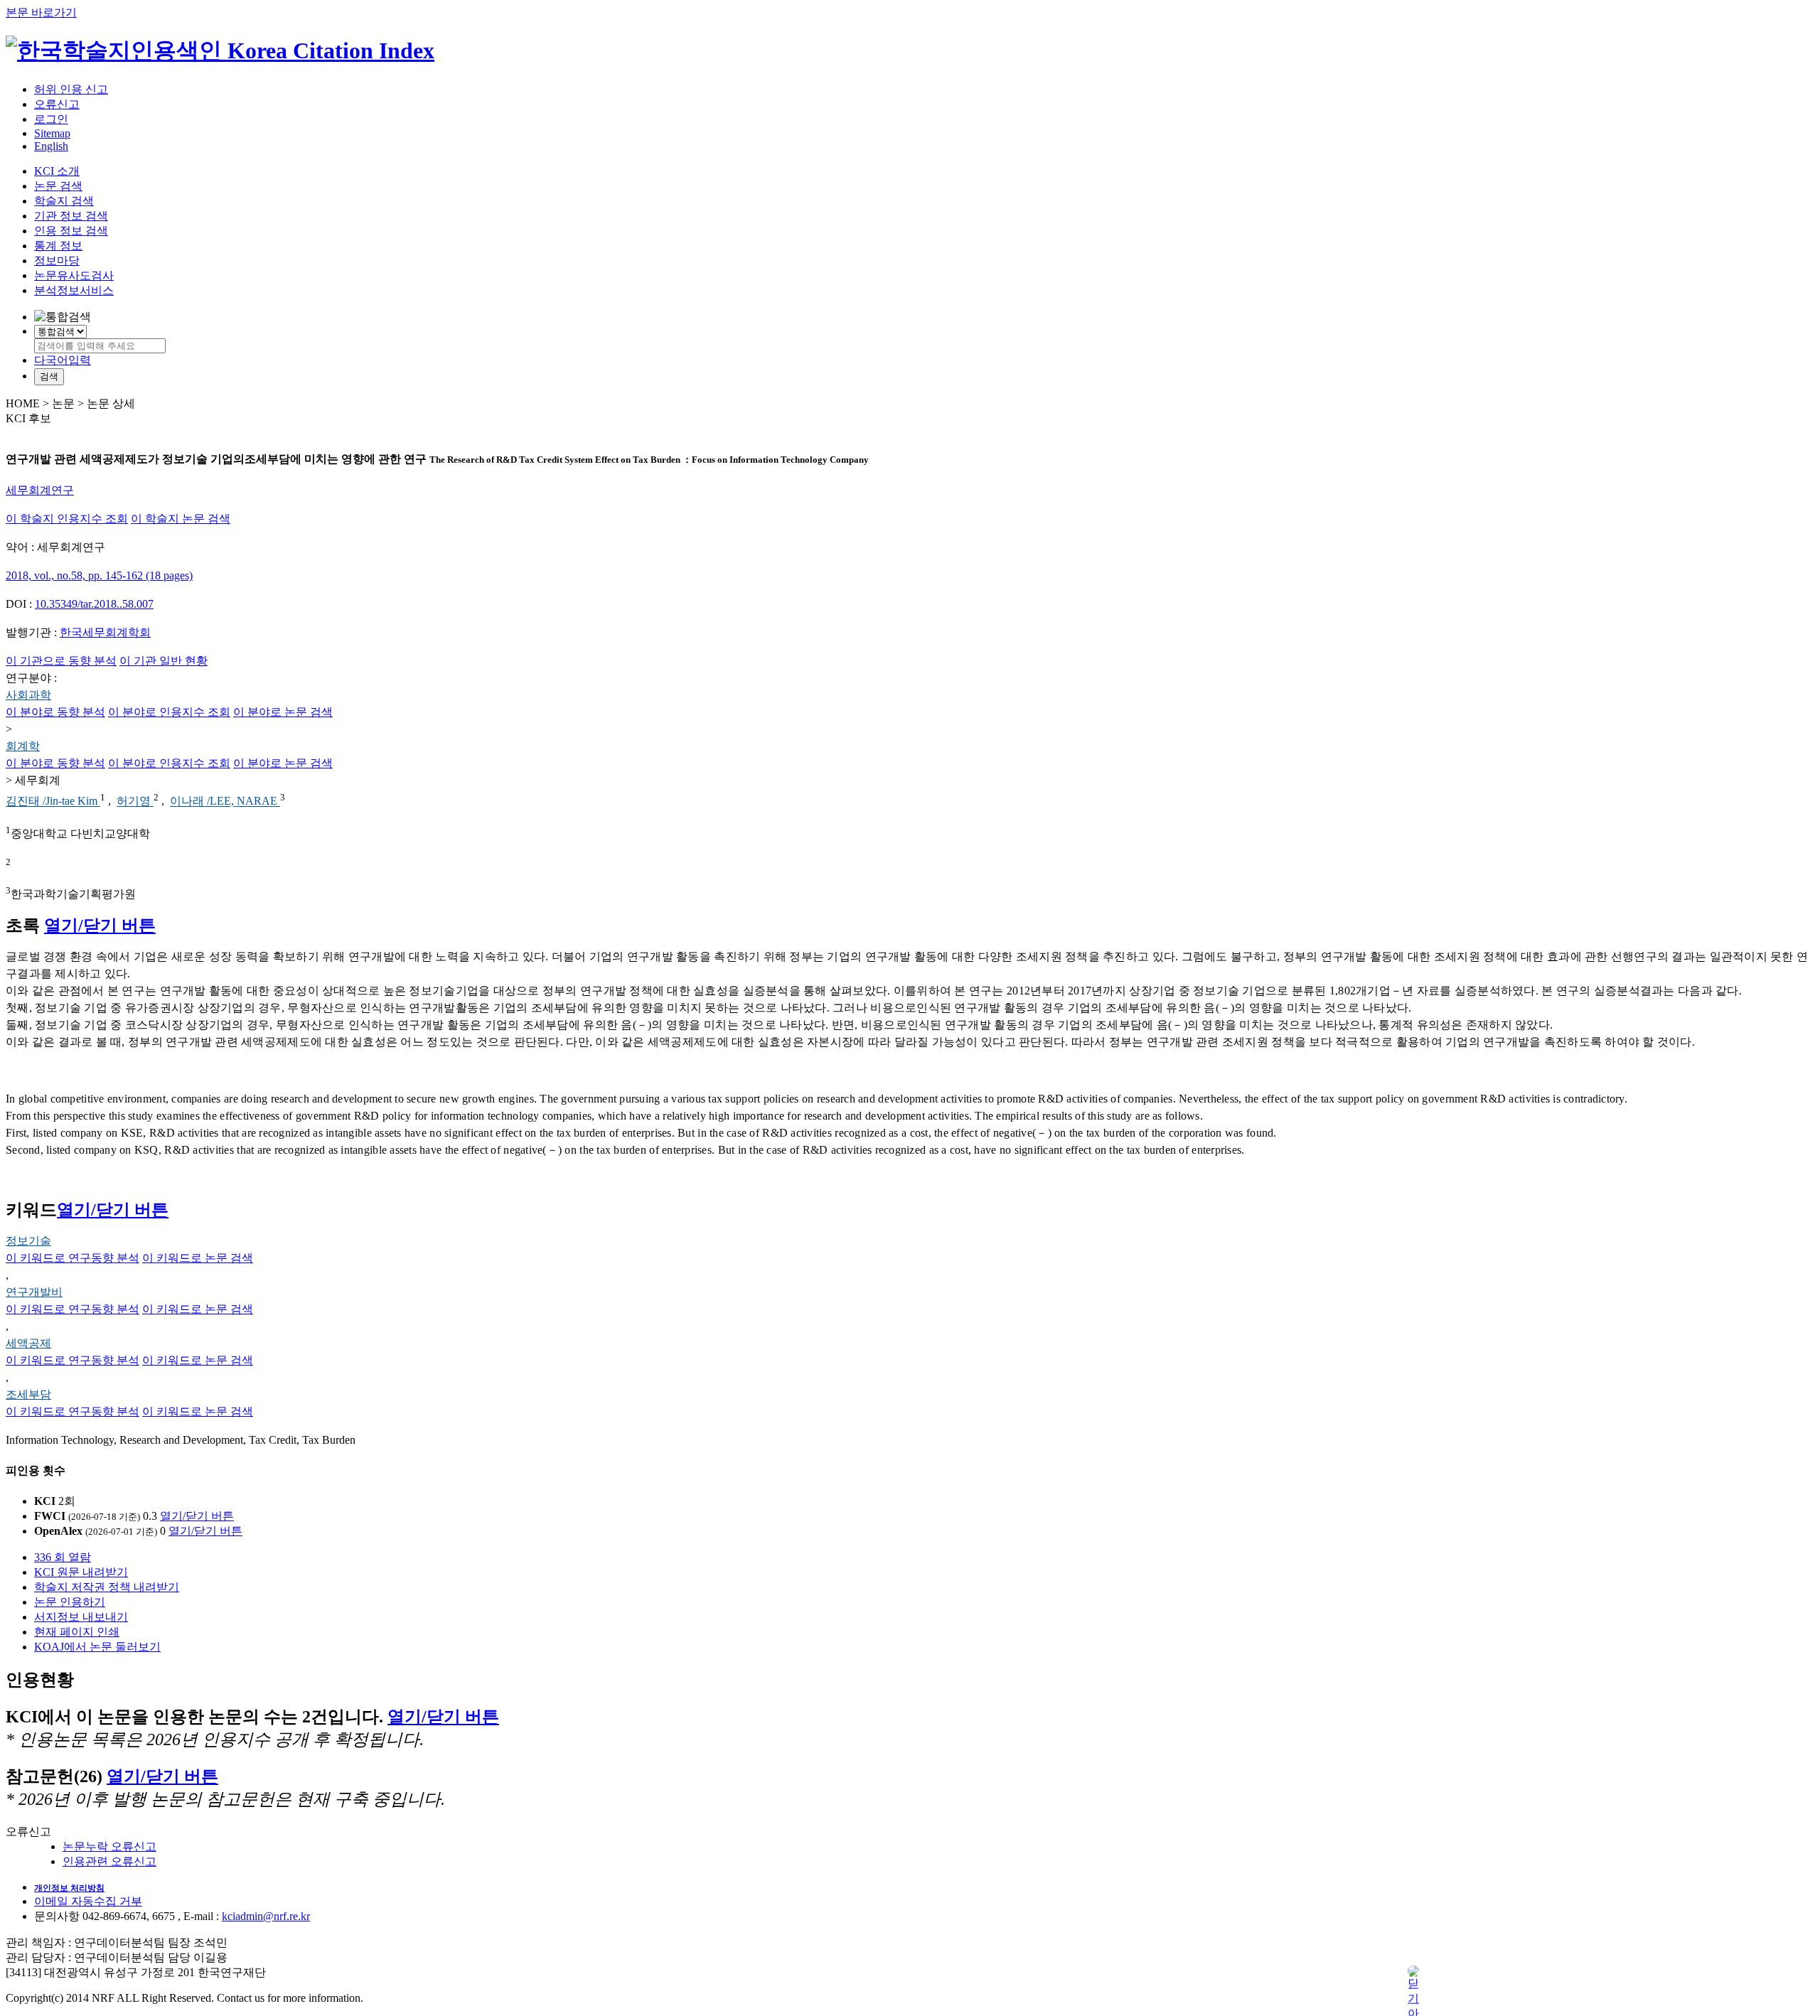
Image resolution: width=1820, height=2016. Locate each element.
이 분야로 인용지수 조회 (169, 712)
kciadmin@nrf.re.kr (266, 1916)
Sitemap (52, 133)
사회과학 (28, 695)
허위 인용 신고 (71, 89)
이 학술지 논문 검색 (181, 519)
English (51, 146)
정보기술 (28, 1241)
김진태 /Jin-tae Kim (53, 801)
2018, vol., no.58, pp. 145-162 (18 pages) (99, 575)
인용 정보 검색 (71, 231)
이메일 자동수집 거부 (88, 1901)
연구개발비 (34, 1292)
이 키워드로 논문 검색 (198, 1258)
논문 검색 (58, 186)
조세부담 (28, 1394)
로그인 (51, 119)
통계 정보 (58, 246)
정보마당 (57, 261)
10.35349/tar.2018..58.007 (94, 604)
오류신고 (57, 104)
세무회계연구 (40, 490)
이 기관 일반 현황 (164, 661)
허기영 (135, 801)
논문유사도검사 (74, 275)
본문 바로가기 (41, 12)
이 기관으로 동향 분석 (61, 661)
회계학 (23, 746)
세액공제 (28, 1343)
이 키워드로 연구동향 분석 (73, 1258)
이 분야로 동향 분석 (55, 712)
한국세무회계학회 (105, 632)
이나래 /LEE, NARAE (225, 801)
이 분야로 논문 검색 (283, 712)
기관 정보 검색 (71, 216)
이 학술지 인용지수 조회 (67, 519)
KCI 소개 (57, 171)
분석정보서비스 (74, 290)
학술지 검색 (64, 201)
